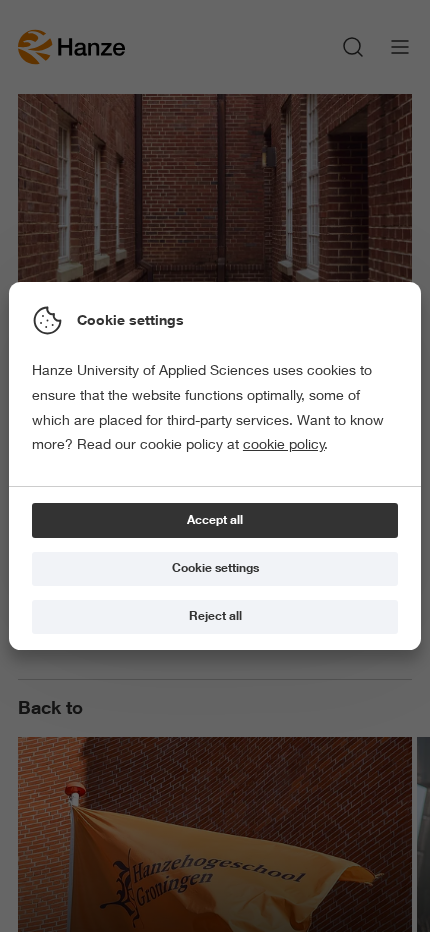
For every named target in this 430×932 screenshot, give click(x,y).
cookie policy (284, 444)
